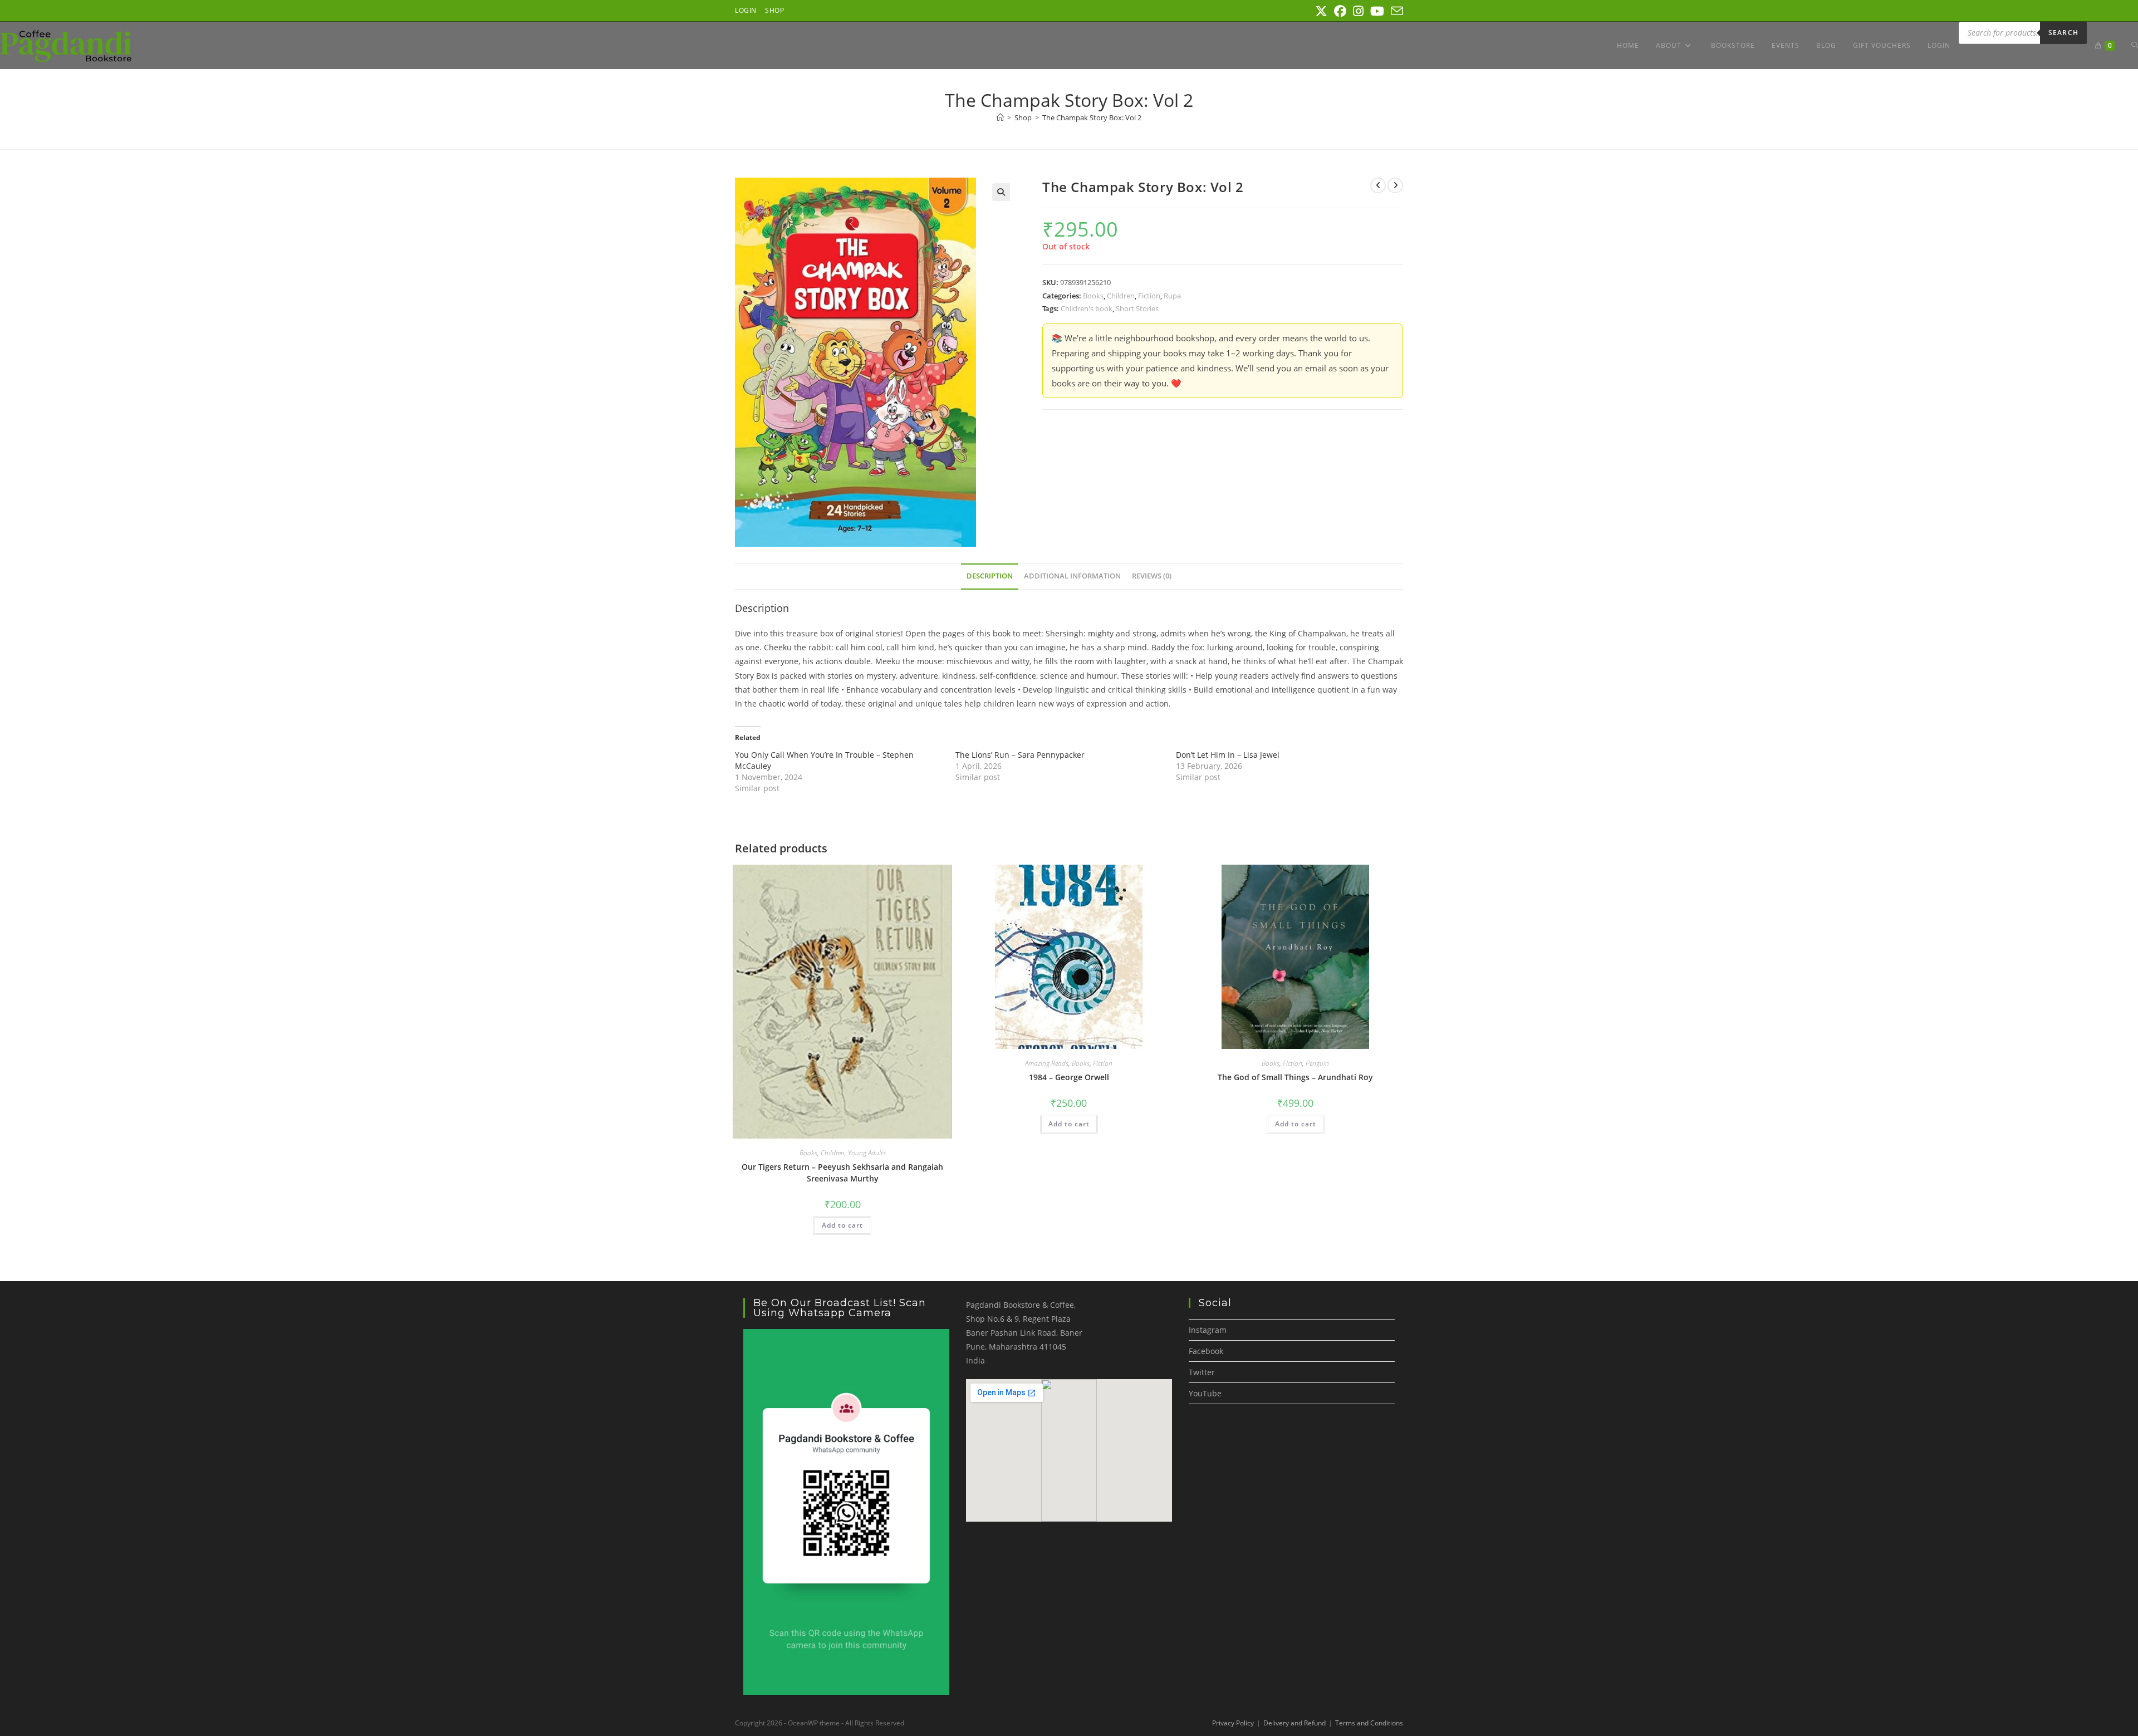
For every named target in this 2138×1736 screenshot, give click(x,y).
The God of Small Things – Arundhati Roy (1295, 1077)
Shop (774, 10)
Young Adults (867, 1153)
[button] (1001, 192)
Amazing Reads (1047, 1063)
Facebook (1206, 1351)
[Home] (1000, 117)
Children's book (1087, 308)
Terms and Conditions (1369, 1723)
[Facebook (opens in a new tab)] (1340, 11)
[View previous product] (1378, 185)
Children (1121, 296)
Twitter (1202, 1372)
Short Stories (1137, 308)
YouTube (1205, 1393)
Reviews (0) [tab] (1152, 576)
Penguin (1317, 1063)
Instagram (1208, 1330)
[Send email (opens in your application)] (1395, 11)
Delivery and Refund (1294, 1723)
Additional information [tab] (1072, 576)
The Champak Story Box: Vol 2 (1092, 117)
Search (2063, 33)
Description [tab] (990, 576)
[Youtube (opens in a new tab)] (1377, 11)
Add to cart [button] (842, 1225)
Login (746, 10)
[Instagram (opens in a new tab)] (1358, 11)
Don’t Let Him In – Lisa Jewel (1228, 755)
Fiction (1149, 296)
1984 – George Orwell (1069, 1077)
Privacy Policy (1233, 1723)
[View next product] (1395, 185)
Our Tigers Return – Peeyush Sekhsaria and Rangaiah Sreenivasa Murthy (842, 1173)
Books (1093, 296)
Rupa (1172, 296)
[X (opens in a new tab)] (1321, 11)
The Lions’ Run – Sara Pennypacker (1020, 755)
